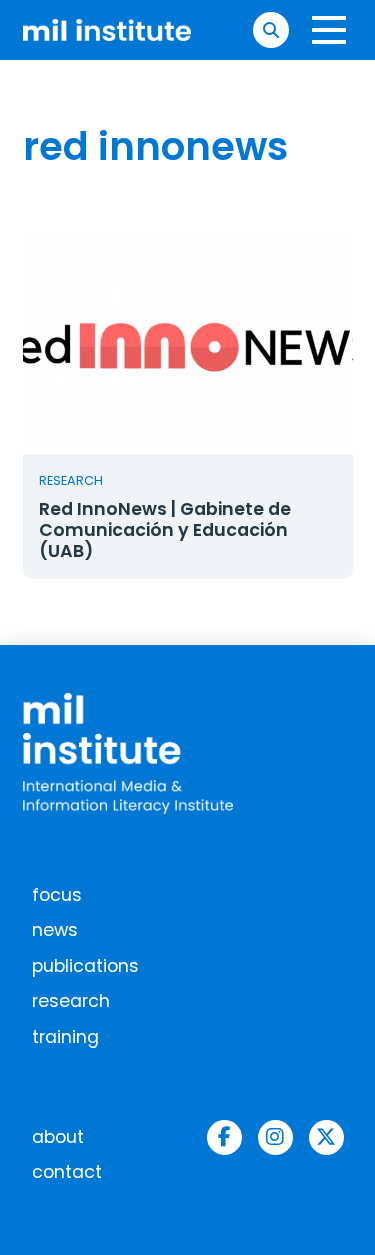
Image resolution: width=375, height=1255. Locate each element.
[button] (270, 29)
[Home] (107, 30)
